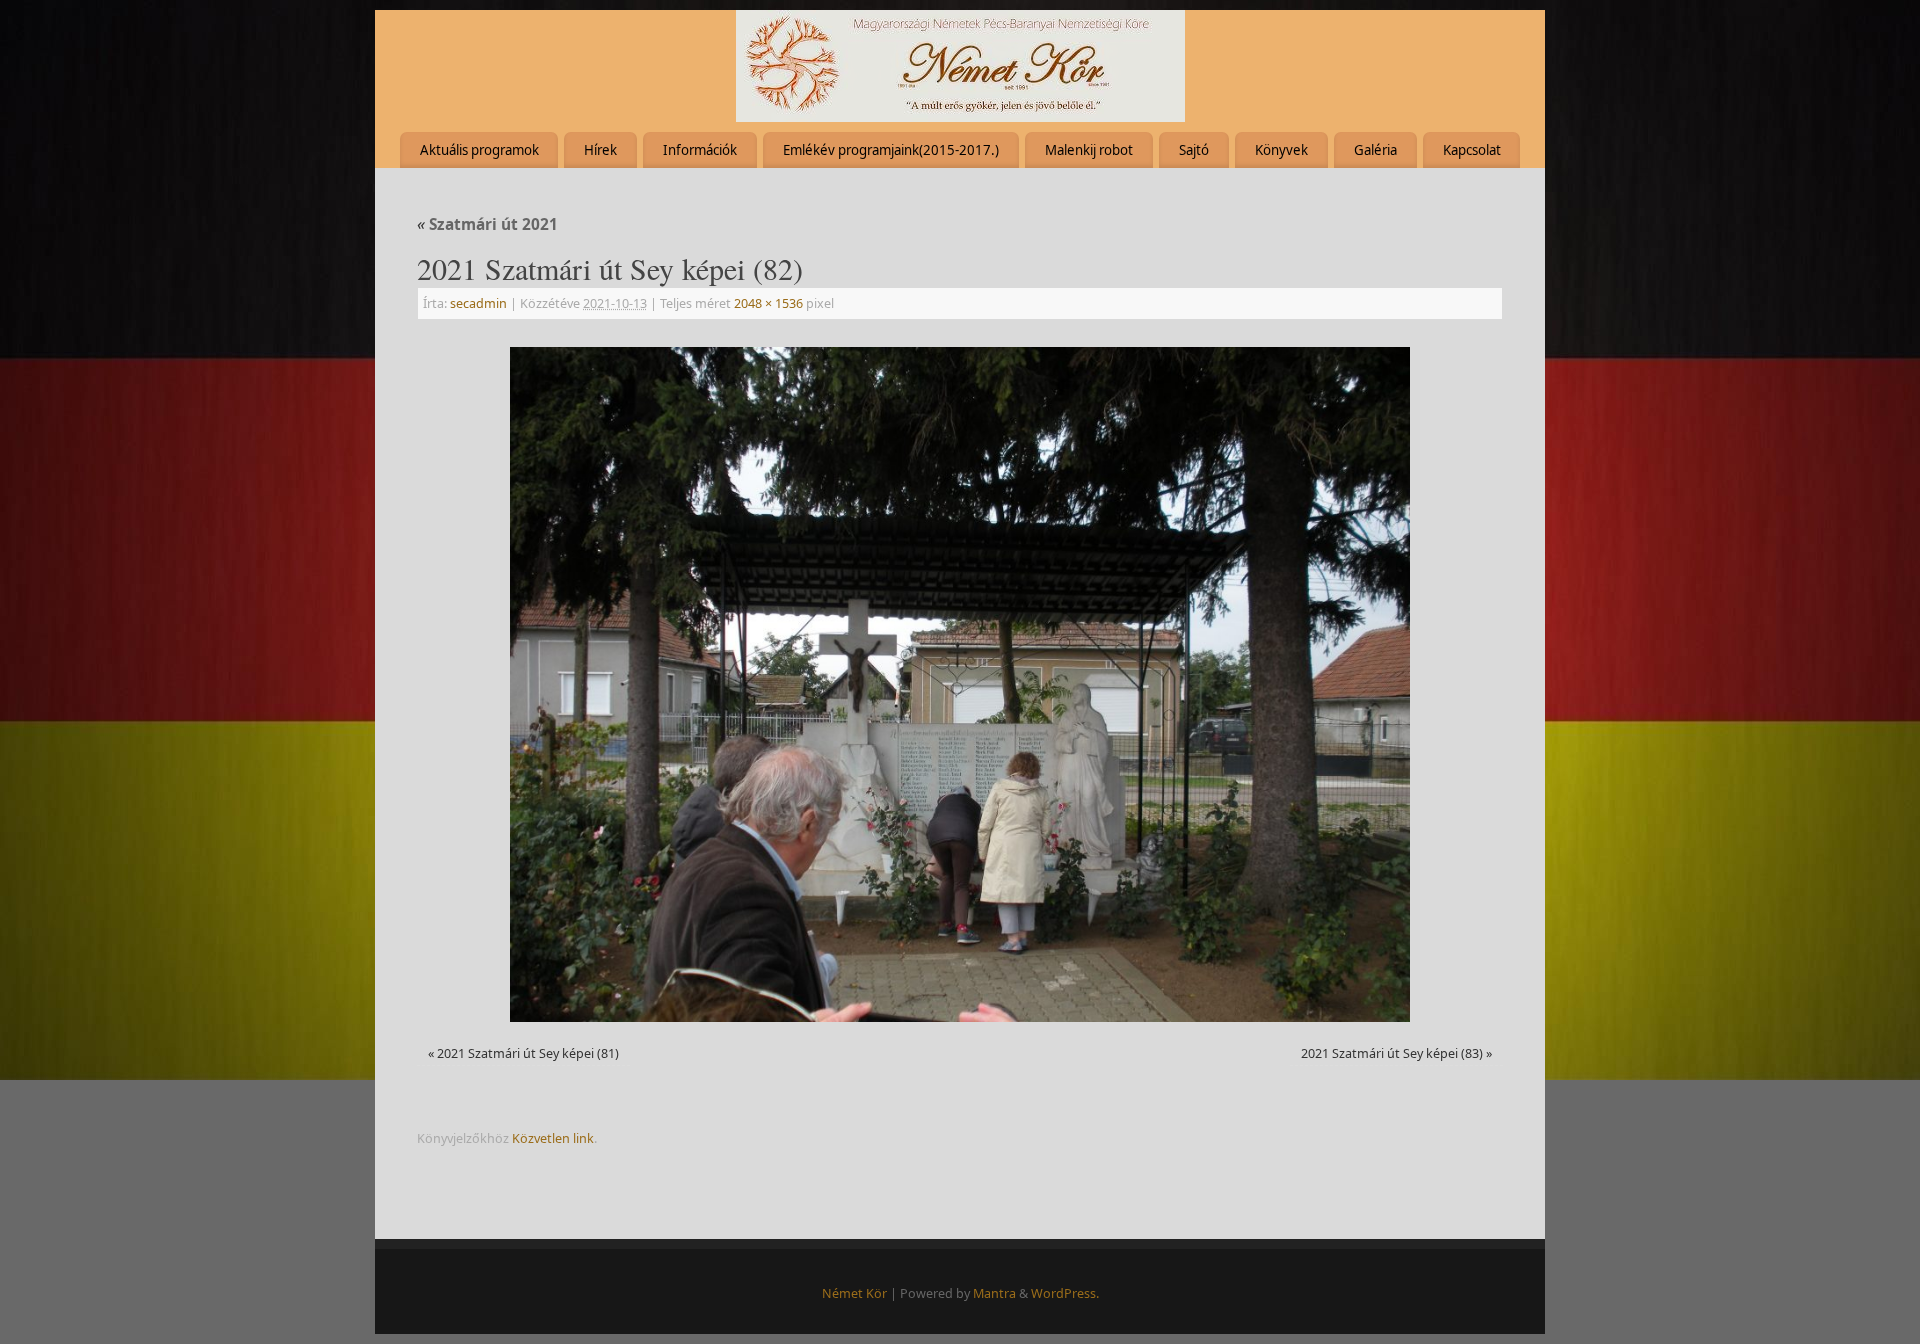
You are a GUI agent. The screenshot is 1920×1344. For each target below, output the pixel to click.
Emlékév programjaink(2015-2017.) (891, 150)
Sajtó (1194, 150)
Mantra (994, 1293)
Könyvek (1281, 150)
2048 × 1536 (768, 303)
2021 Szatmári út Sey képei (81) (528, 1053)
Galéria (1375, 150)
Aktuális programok (479, 150)
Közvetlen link (553, 1138)
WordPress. (1065, 1293)
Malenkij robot (1089, 150)
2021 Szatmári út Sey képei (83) (1392, 1053)
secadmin (478, 303)
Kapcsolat (1472, 150)
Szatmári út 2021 (487, 224)
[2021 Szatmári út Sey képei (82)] (960, 684)
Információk (700, 150)
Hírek (600, 150)
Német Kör (854, 1293)
